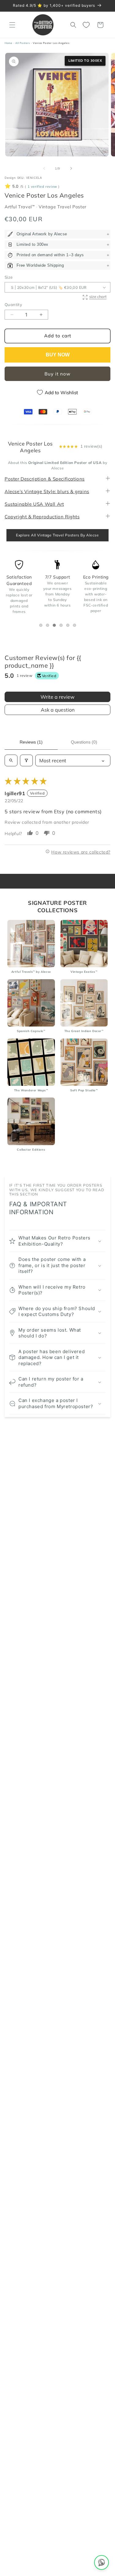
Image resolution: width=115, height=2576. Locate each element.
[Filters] (26, 760)
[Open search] (11, 760)
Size (9, 277)
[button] (12, 25)
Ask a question (58, 710)
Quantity (13, 304)
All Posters (23, 43)
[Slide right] (71, 168)
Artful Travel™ (20, 207)
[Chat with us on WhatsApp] (102, 2562)
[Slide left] (44, 168)
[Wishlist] (87, 25)
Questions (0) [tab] (84, 742)
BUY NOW (58, 355)
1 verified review (42, 187)
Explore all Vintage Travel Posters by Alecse (57, 535)
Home (8, 43)
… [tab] (42, 626)
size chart (98, 296)
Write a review (57, 697)
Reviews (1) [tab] (31, 742)
